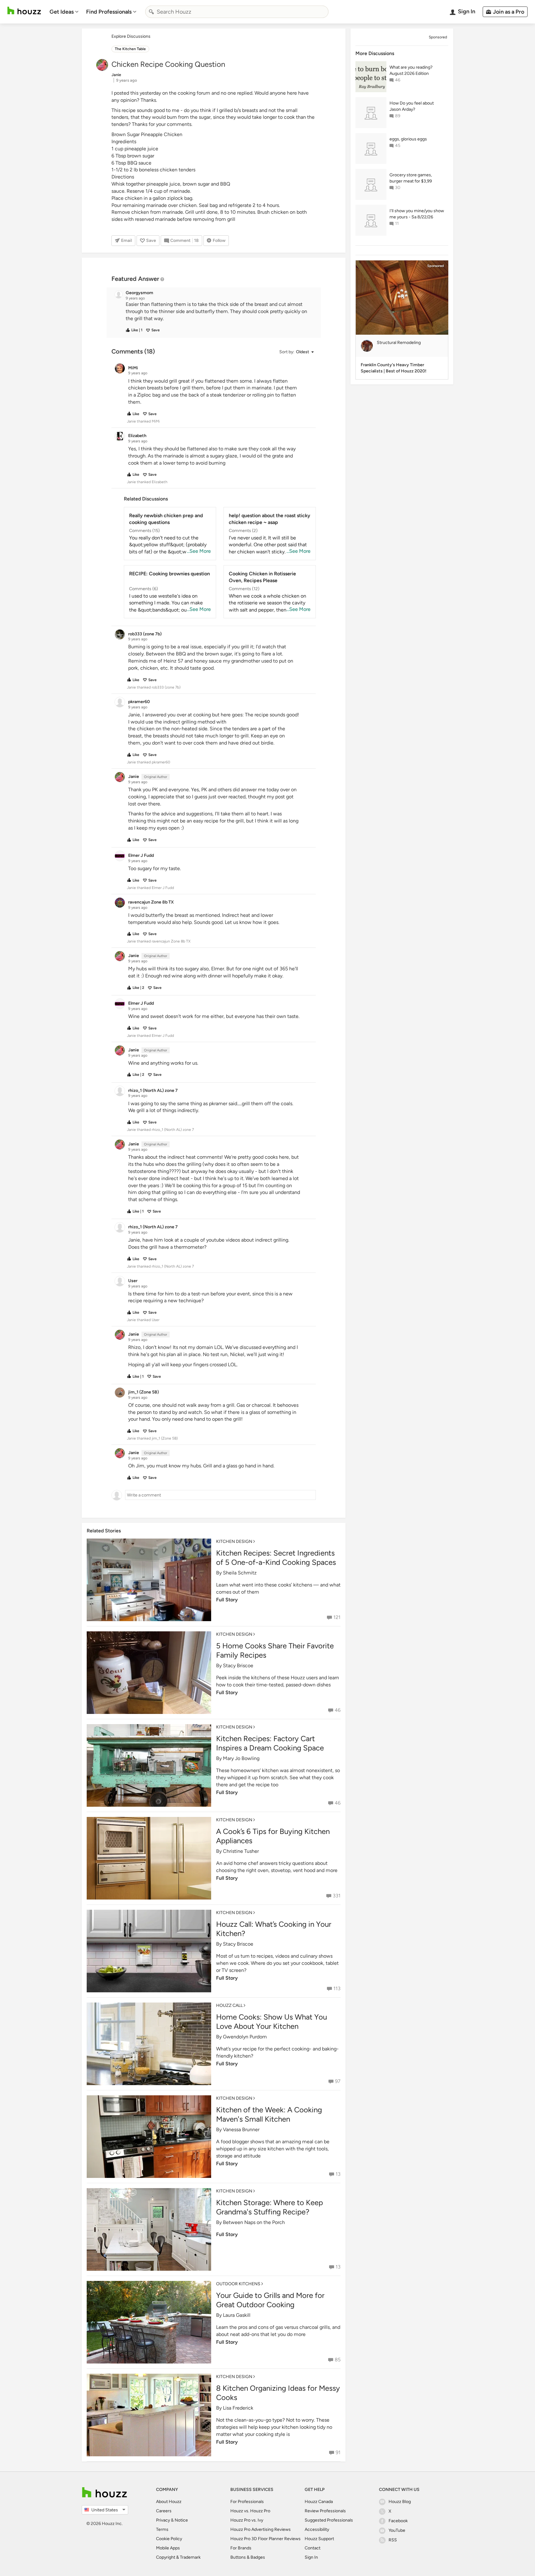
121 (337, 1617)
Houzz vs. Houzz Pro (250, 2511)
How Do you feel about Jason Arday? (412, 106)
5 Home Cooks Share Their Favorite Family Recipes (275, 1650)
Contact (313, 2548)
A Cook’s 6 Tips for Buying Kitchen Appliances (273, 1836)
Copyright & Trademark (178, 2557)
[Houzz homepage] (24, 11)
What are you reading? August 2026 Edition (411, 70)
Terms (162, 2529)
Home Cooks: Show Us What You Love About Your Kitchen (272, 2022)
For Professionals (247, 2502)
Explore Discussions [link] (131, 36)
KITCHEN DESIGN (234, 1541)
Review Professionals (325, 2511)
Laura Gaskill (237, 2315)
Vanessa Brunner (241, 2129)
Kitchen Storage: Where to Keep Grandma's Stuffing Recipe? (270, 2207)
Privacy (163, 2520)
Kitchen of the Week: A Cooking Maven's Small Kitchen (269, 2114)
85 (338, 2360)
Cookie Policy (169, 2539)
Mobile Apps (168, 2548)
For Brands (241, 2548)
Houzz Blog (400, 2502)
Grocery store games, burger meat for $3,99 (411, 178)
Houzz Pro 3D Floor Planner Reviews (265, 2539)
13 (338, 2174)
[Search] (151, 12)
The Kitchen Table (130, 49)
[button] (219, 312)
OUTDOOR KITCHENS (238, 2284)
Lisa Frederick (238, 2408)
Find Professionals (109, 12)
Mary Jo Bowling (241, 1758)
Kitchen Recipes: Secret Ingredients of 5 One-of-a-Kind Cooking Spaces (276, 1558)
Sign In (311, 2557)
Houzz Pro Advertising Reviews (261, 2529)
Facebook (398, 2521)
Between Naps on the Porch (254, 2222)
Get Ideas (62, 12)
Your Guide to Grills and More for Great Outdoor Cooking (270, 2300)
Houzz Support (319, 2539)
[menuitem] (64, 12)
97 (338, 2081)
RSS (393, 2540)
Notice (181, 2520)
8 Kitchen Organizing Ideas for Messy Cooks (278, 2393)
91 (338, 2452)
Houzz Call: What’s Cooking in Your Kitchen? (274, 1929)
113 (337, 1988)
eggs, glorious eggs (408, 139)
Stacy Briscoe (238, 1666)
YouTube (397, 2530)
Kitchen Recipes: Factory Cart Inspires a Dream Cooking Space (270, 1743)
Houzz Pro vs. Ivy (247, 2520)
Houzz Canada (319, 2502)
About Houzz (169, 2502)
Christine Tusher (241, 1851)
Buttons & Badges (248, 2557)
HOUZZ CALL (229, 2005)
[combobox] (237, 12)
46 (338, 1710)
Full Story (227, 1600)
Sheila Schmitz (240, 1573)
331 (337, 1896)
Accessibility (317, 2529)
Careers (164, 2511)
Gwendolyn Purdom (245, 2037)
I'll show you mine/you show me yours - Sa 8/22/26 (417, 214)
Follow (219, 240)
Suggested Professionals (329, 2520)
